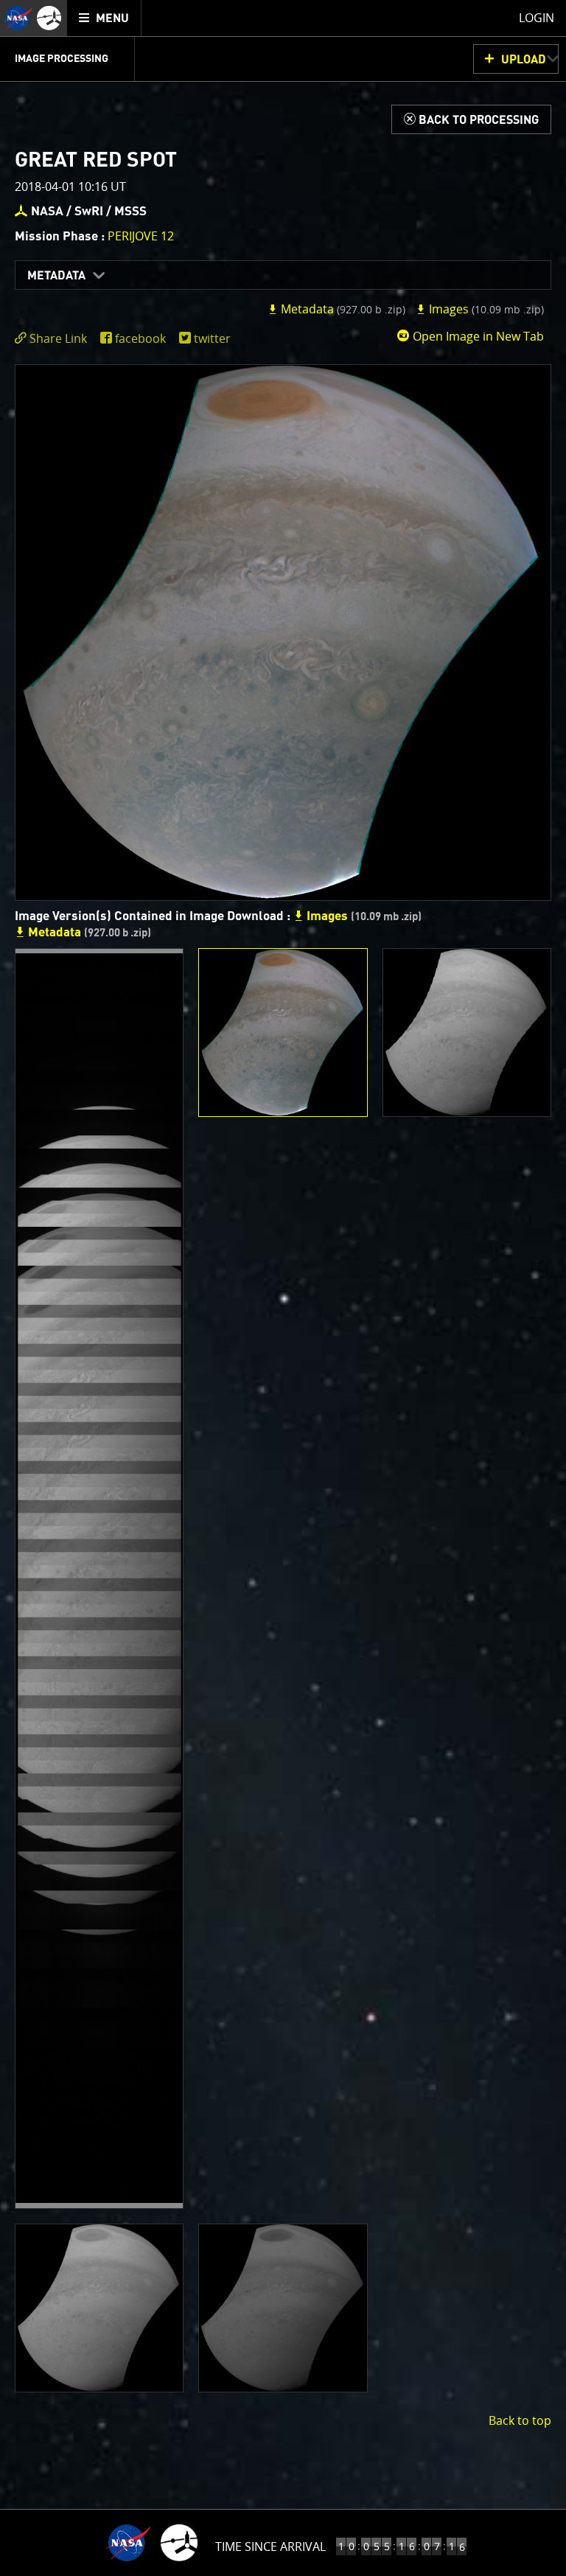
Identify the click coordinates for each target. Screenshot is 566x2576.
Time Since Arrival (270, 2547)
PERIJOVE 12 (141, 236)
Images (485, 309)
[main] (283, 1288)
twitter (212, 338)
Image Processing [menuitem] (62, 59)
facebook (140, 338)
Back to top (520, 2420)
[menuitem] (104, 18)
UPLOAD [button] (524, 60)
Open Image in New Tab (477, 336)
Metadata (56, 276)
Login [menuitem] (537, 18)
